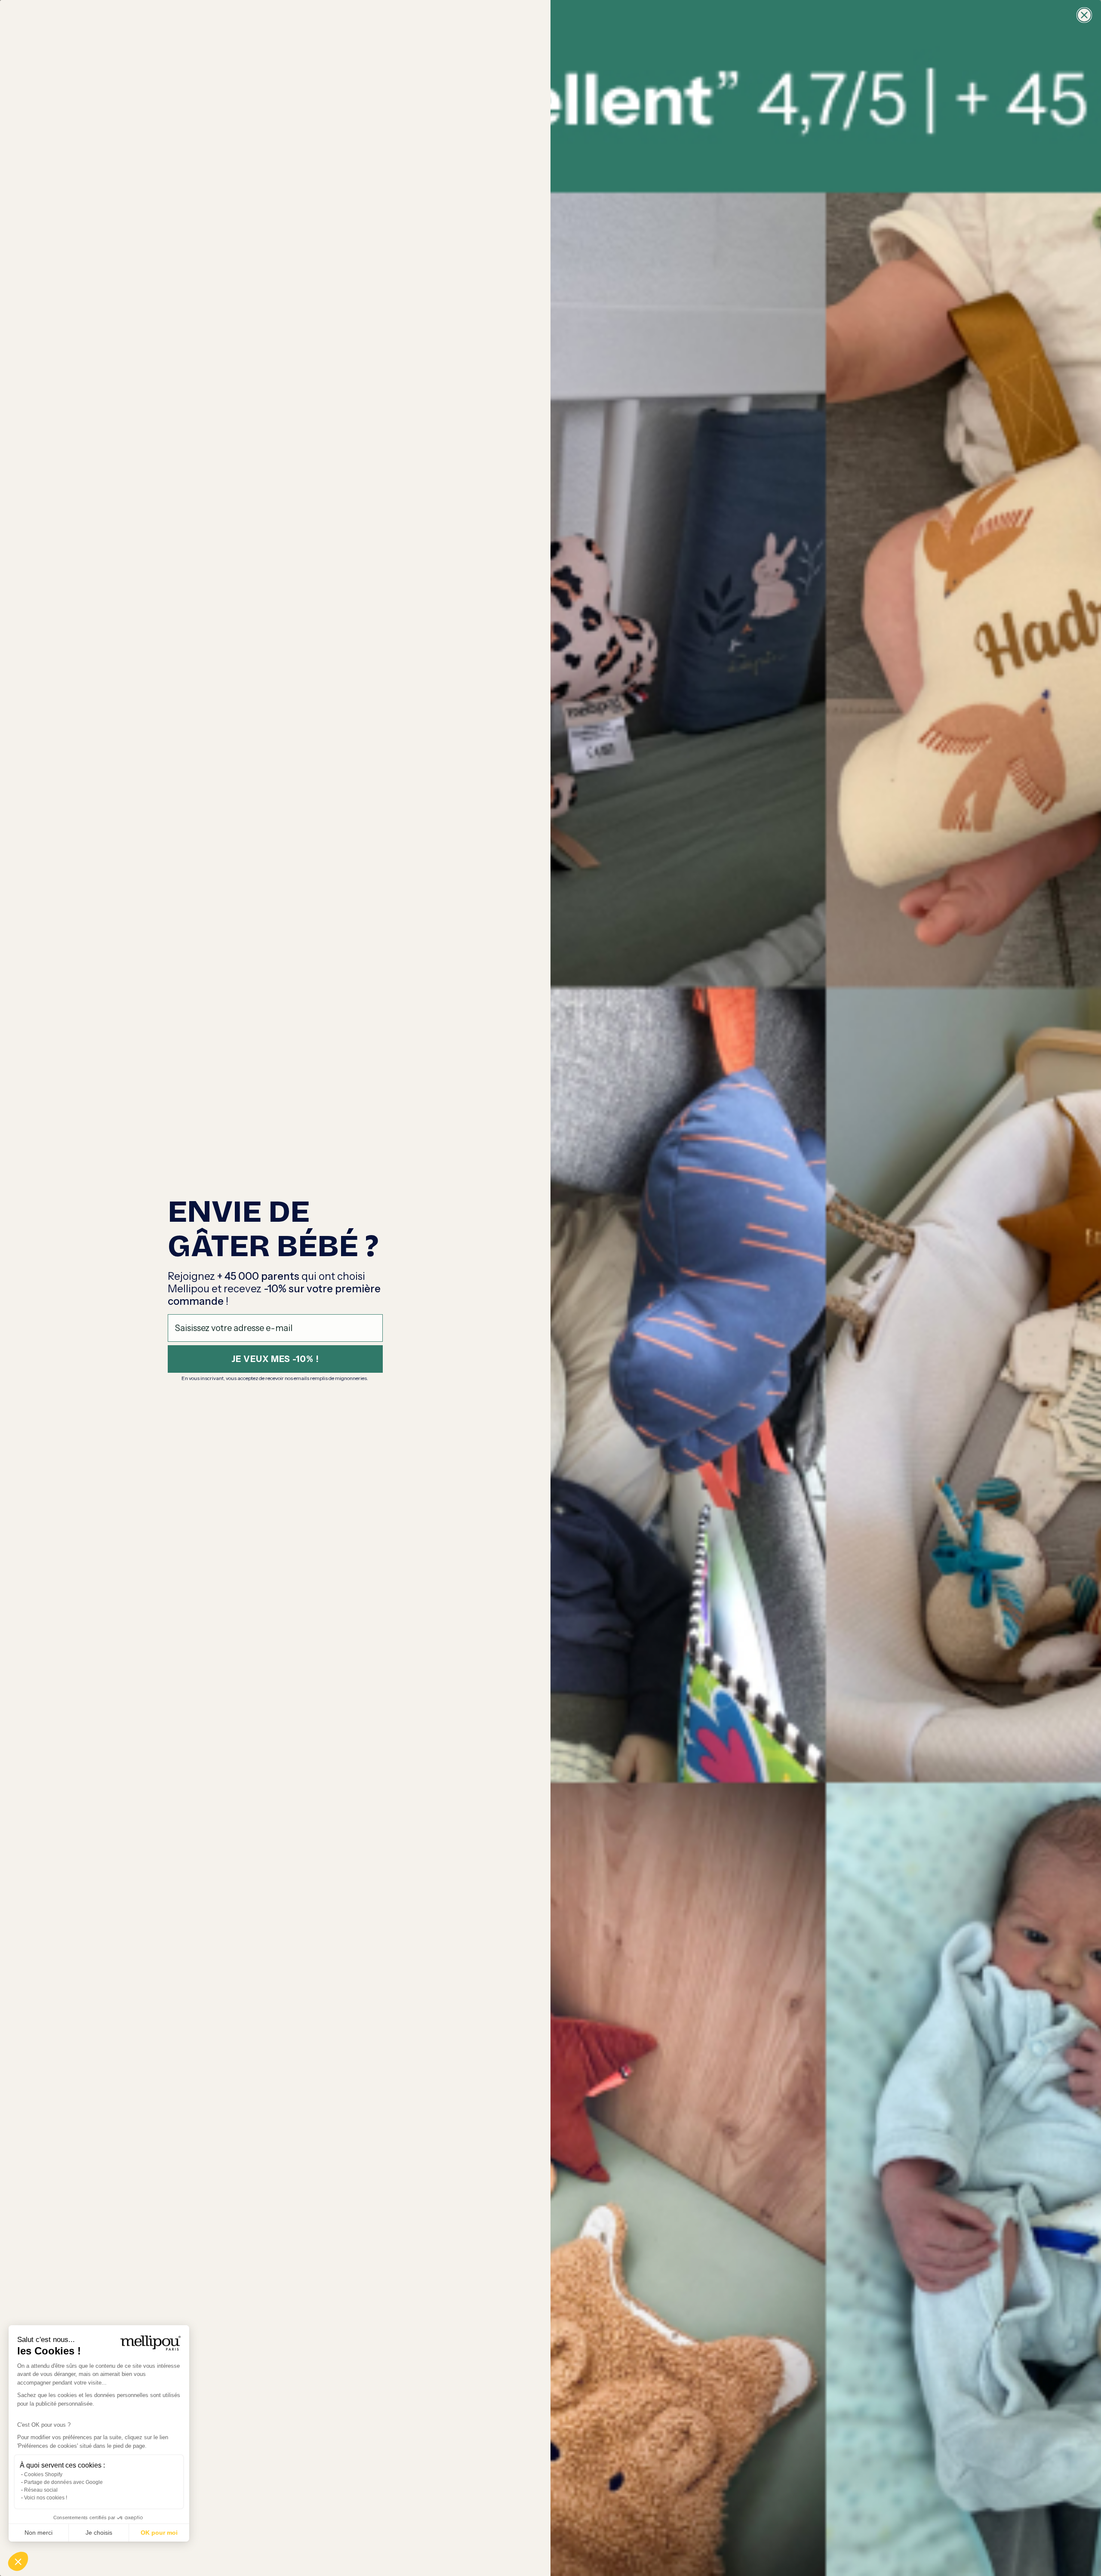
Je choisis (99, 2533)
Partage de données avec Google (63, 2482)
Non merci (38, 2533)
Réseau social (41, 2490)
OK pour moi (159, 2533)
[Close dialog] (1084, 15)
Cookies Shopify (43, 2474)
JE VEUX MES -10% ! (275, 1359)
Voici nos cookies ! (46, 2498)
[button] (18, 2561)
